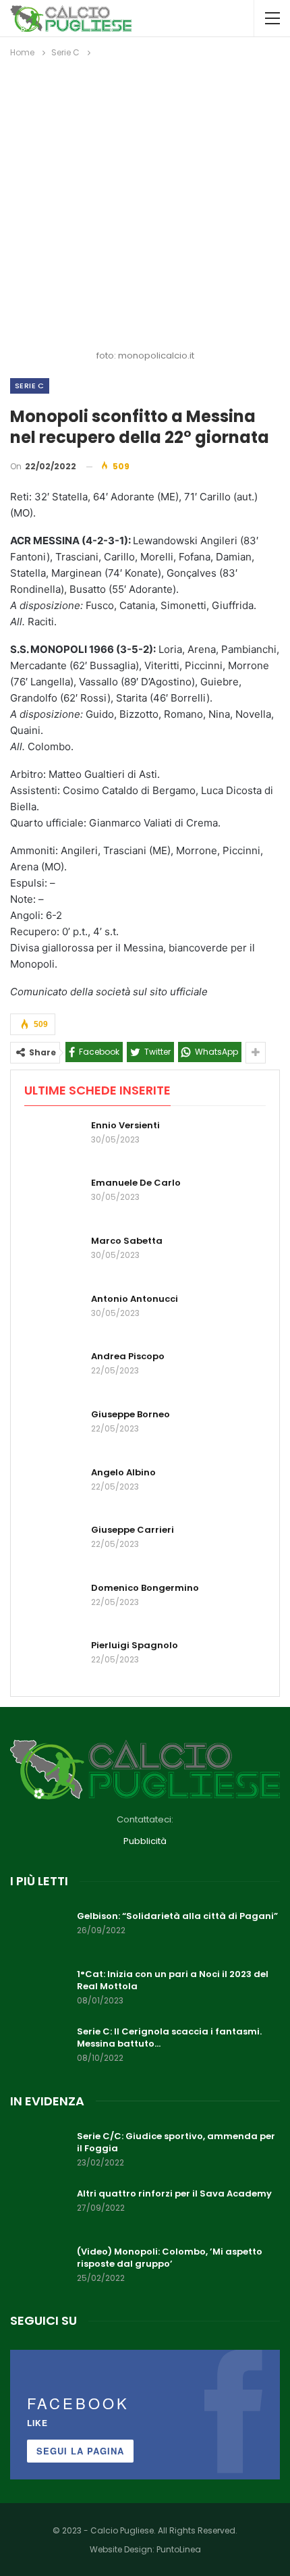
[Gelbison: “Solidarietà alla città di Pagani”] (39, 1932)
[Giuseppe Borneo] (53, 1430)
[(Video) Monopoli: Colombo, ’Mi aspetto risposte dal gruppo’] (39, 2267)
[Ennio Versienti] (53, 1141)
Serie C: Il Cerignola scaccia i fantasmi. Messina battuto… (169, 2038)
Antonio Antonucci (135, 1299)
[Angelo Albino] (53, 1488)
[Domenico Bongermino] (53, 1604)
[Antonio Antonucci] (53, 1315)
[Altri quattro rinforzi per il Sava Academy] (39, 2209)
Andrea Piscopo (128, 1356)
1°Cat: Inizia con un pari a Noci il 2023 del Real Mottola (173, 1980)
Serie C (30, 386)
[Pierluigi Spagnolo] (53, 1661)
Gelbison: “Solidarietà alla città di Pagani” (177, 1916)
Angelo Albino (123, 1472)
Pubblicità (145, 1841)
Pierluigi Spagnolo (135, 1645)
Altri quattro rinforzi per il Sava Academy (174, 2193)
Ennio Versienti (125, 1125)
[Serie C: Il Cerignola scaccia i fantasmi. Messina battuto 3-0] (39, 2047)
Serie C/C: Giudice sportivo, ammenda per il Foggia (176, 2142)
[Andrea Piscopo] (53, 1372)
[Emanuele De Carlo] (53, 1199)
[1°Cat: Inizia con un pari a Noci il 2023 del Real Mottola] (39, 1990)
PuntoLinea (179, 2549)
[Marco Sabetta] (53, 1257)
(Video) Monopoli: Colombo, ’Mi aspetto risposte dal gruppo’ (170, 2258)
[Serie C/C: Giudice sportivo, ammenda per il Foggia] (39, 2152)
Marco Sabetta (127, 1241)
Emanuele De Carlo (136, 1183)
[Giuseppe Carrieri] (53, 1546)
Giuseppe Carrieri (133, 1530)
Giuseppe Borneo (130, 1414)
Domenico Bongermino (145, 1588)
